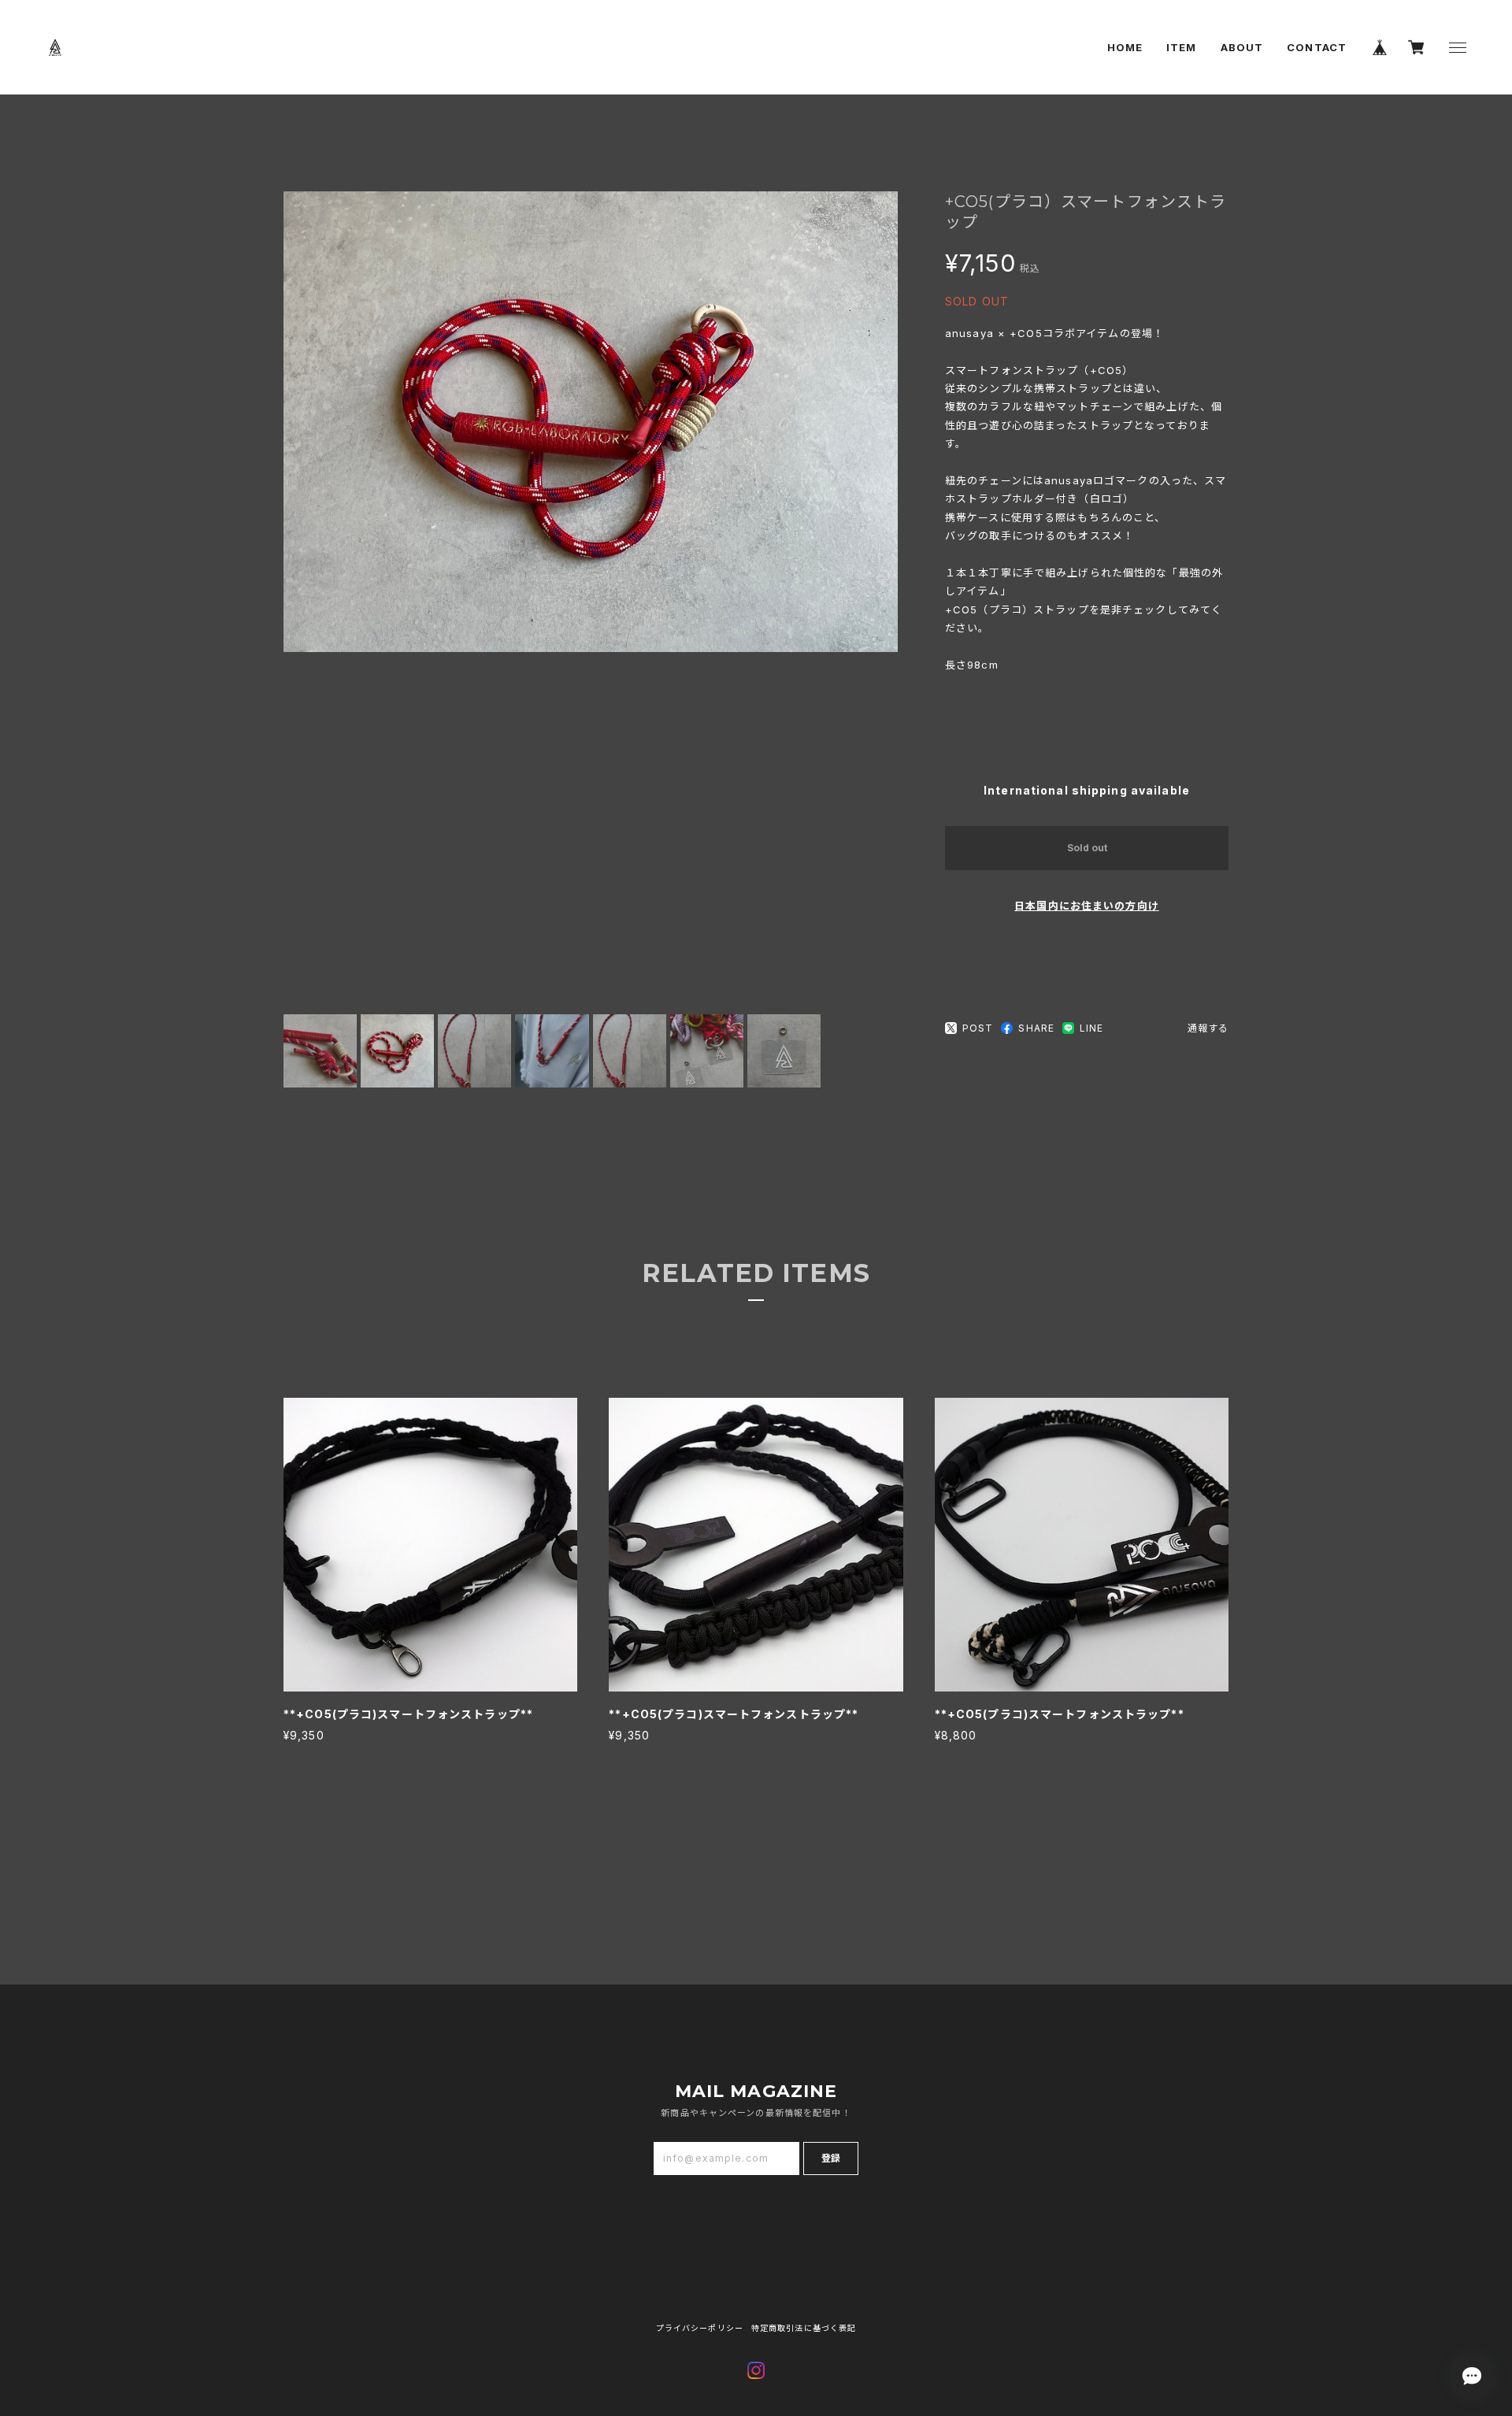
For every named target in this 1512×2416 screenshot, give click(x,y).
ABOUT (1242, 47)
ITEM (1181, 47)
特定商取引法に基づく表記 (804, 2328)
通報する (1208, 1028)
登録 (831, 2158)
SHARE (1036, 1028)
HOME (1125, 47)
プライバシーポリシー (700, 2328)
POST (978, 1028)
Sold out (1087, 848)
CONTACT (1317, 47)
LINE (1091, 1028)
